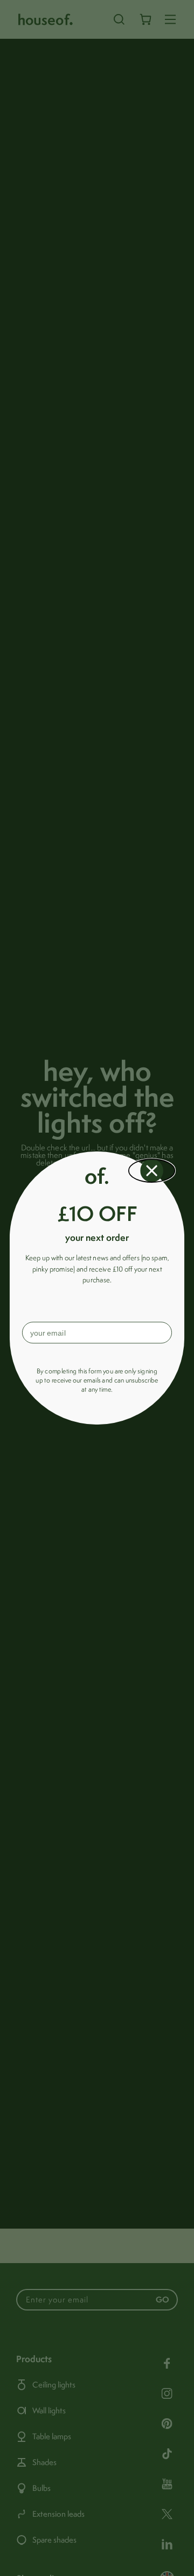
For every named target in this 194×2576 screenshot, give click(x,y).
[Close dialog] (152, 1171)
